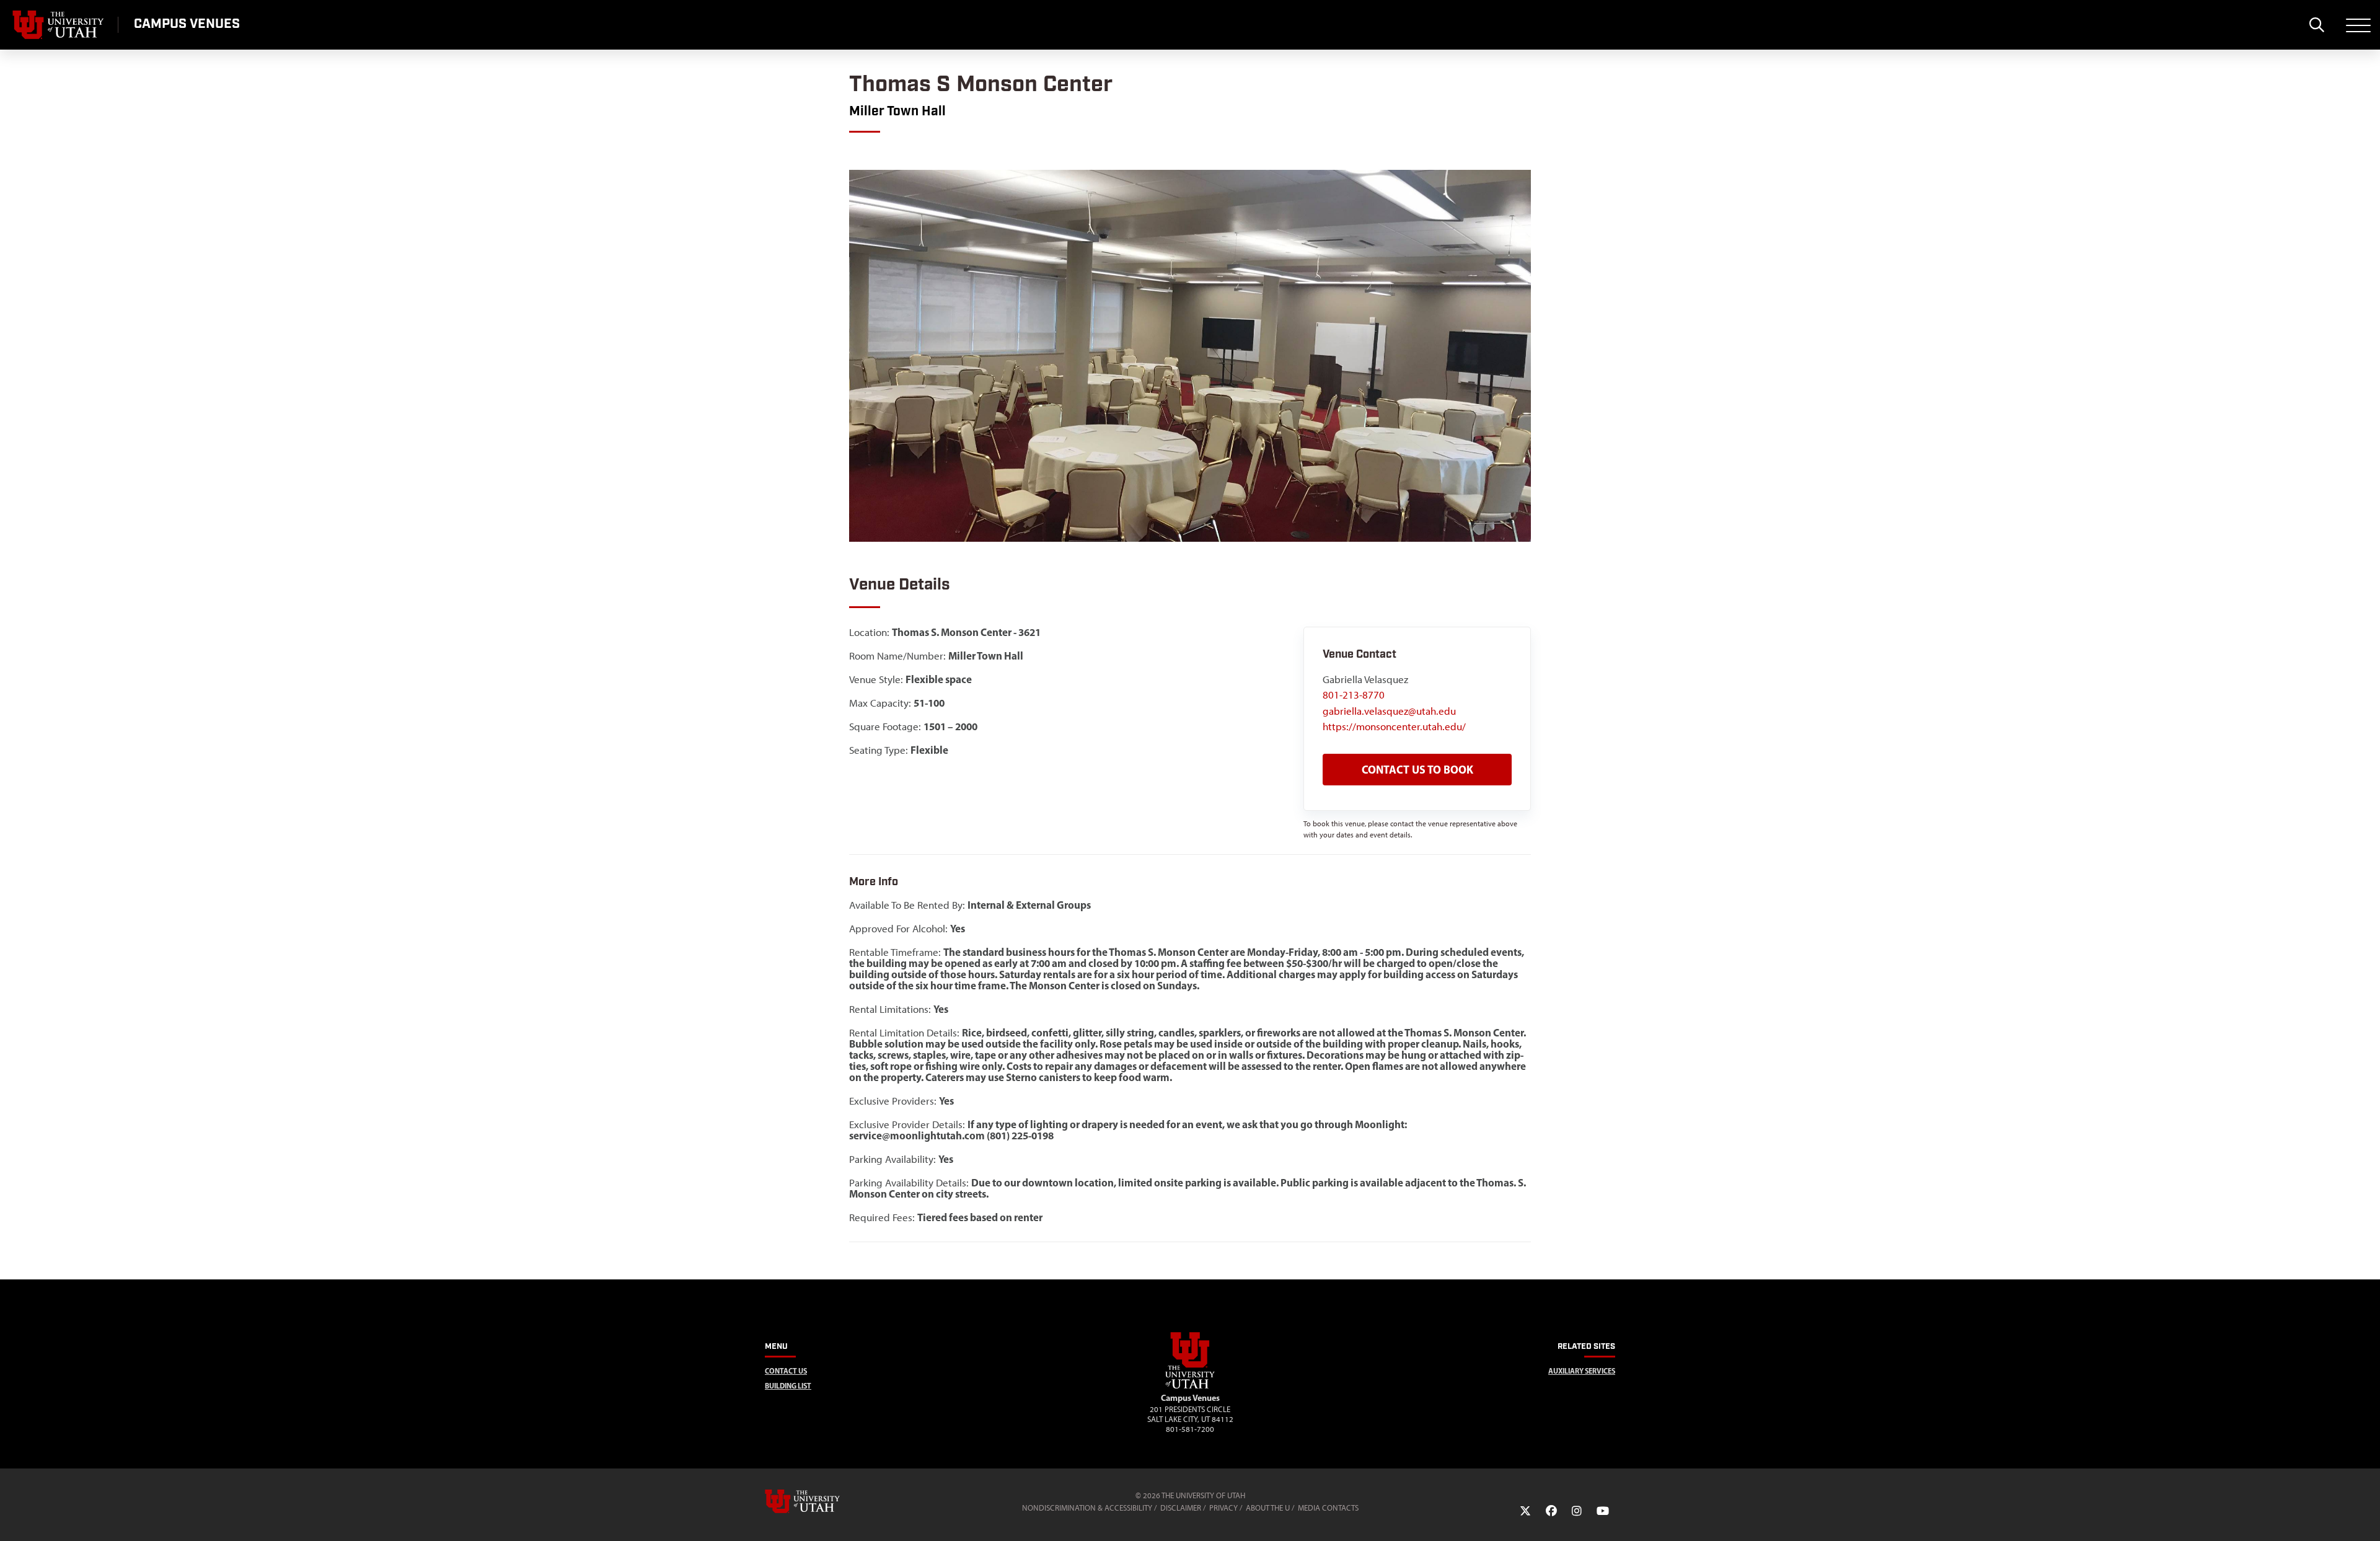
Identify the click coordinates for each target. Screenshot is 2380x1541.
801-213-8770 (1354, 695)
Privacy (1223, 1508)
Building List (788, 1386)
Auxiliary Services (1582, 1371)
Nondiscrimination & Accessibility (1087, 1508)
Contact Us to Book (1417, 770)
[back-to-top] (2365, 1517)
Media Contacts (1328, 1508)
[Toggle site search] (2316, 25)
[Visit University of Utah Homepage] (59, 25)
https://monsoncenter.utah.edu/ (1394, 726)
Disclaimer (1181, 1508)
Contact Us (786, 1371)
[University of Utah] (820, 1501)
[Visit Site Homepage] (1190, 1386)
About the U (1268, 1508)
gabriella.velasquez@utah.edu (1389, 711)
